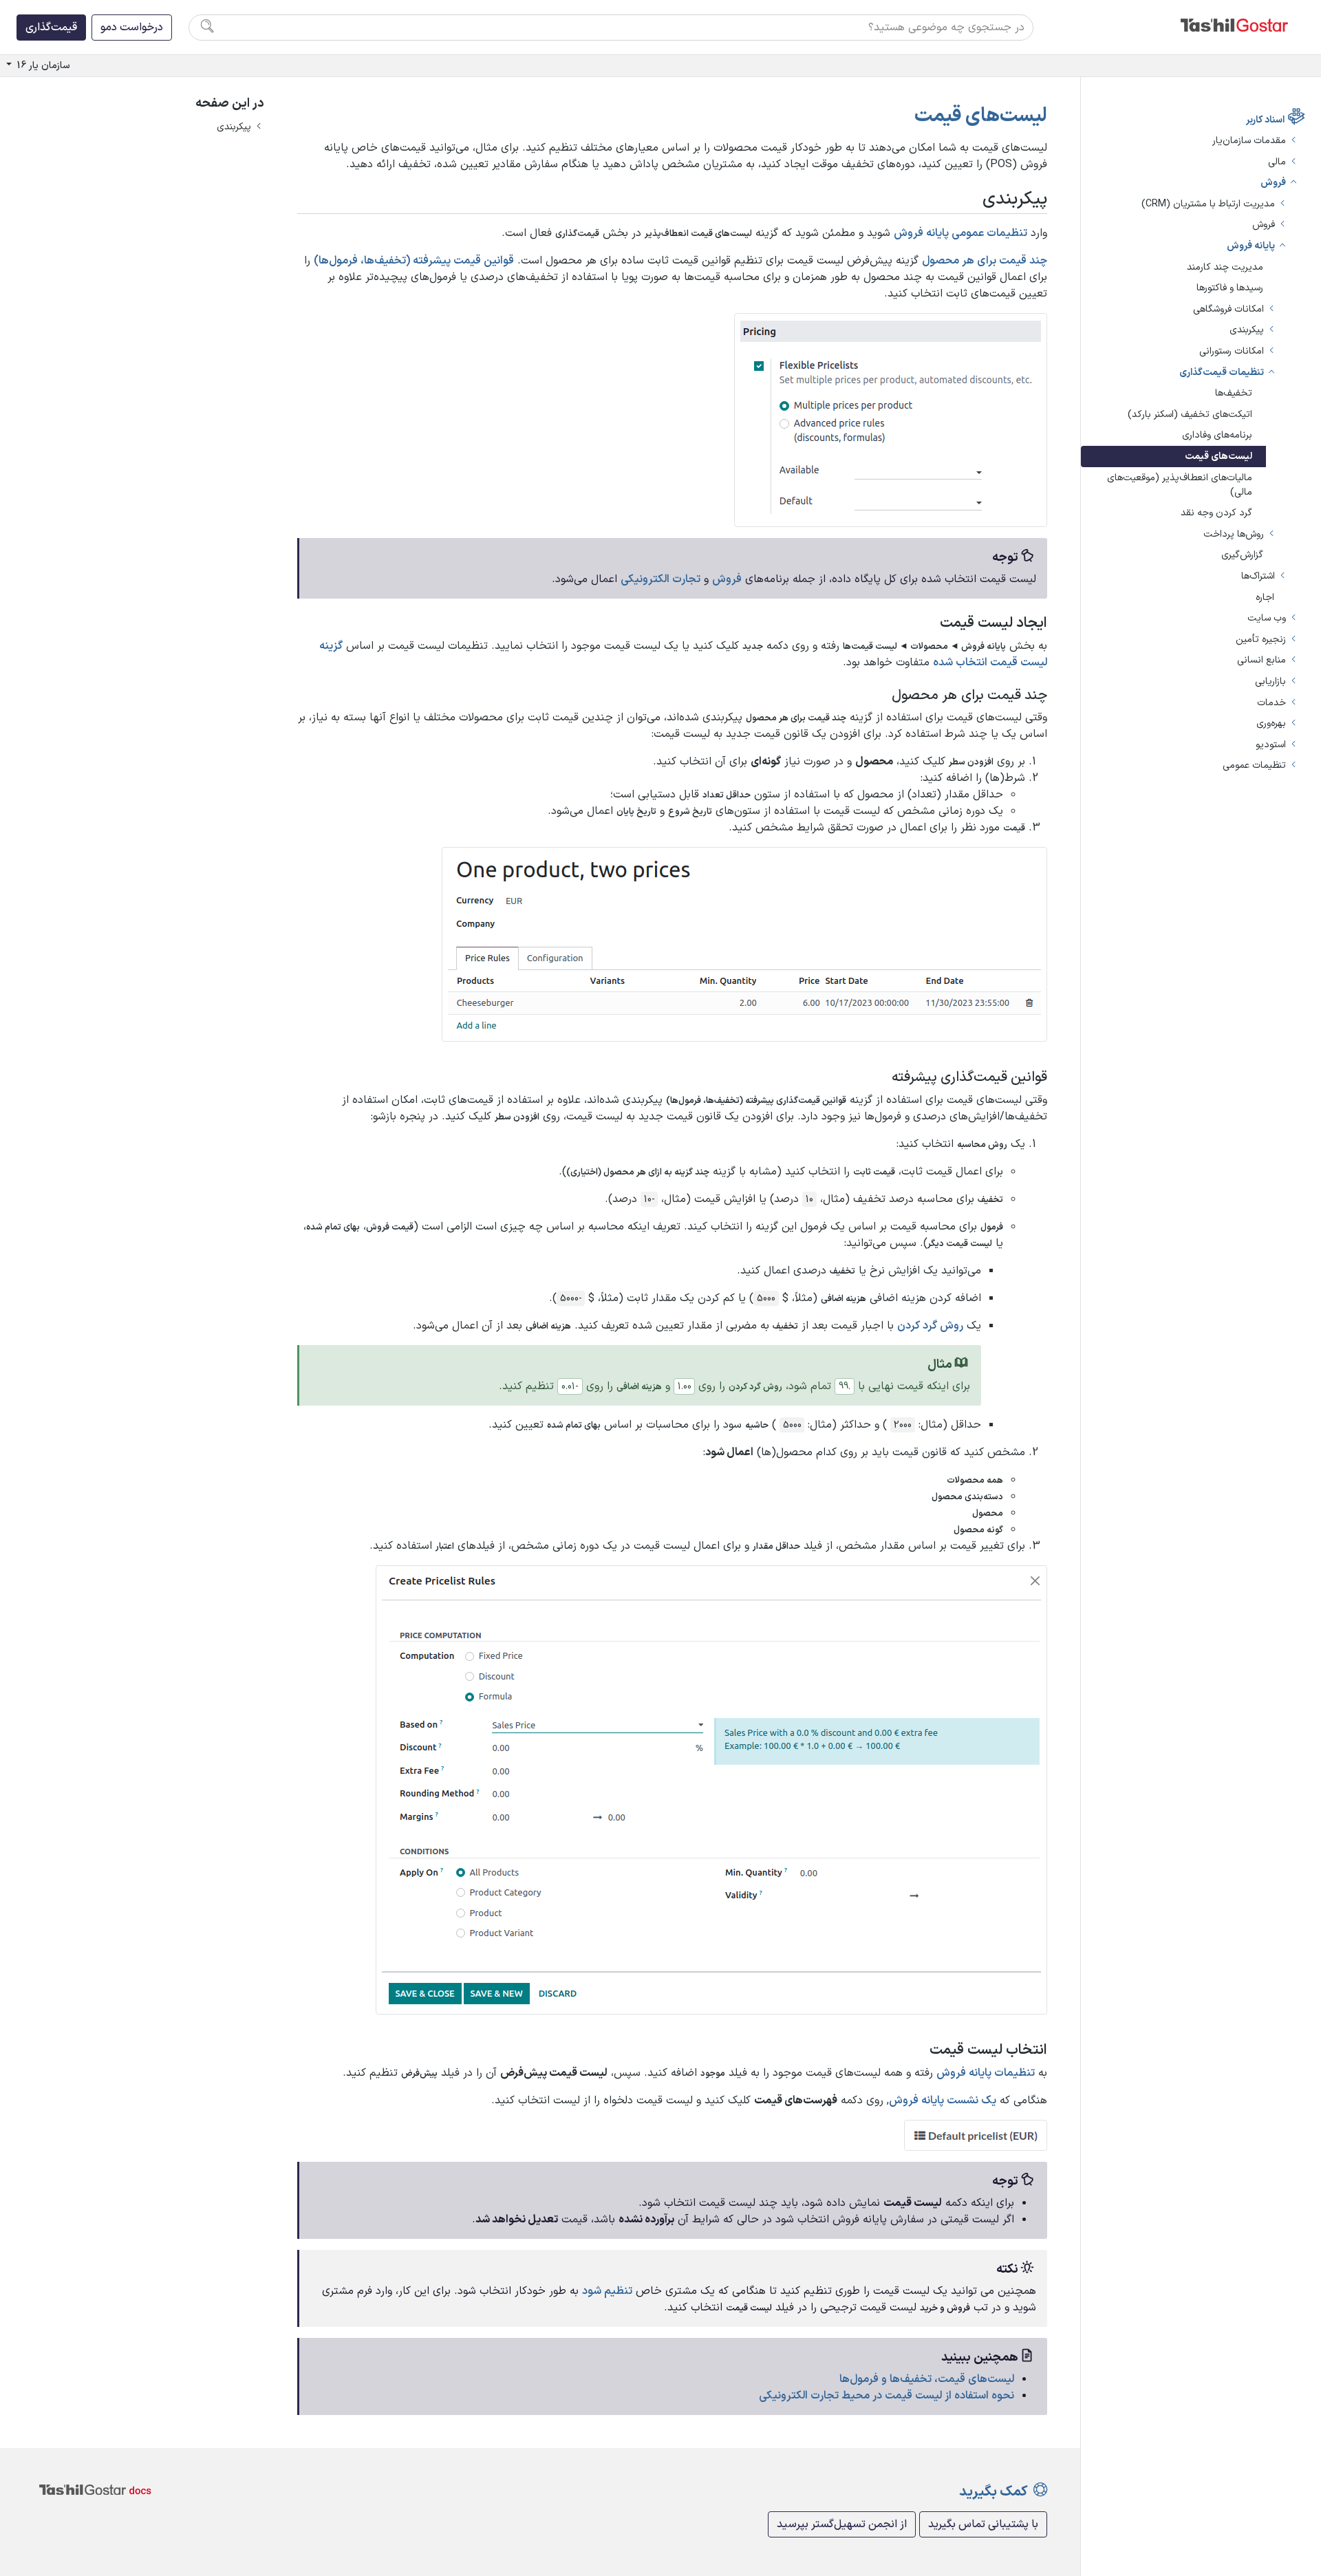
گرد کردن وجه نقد (1216, 513)
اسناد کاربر (1265, 120)
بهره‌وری (1271, 723)
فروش (1273, 183)
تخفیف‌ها (1234, 393)
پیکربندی (1247, 330)
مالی (1277, 162)
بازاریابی (1270, 681)
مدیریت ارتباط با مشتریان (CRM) (1208, 204)
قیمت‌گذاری (51, 28)
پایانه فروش (1251, 246)
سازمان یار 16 (42, 66)
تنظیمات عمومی (1254, 765)
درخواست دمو (132, 28)
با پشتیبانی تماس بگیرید (983, 2524)
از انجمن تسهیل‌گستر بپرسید (842, 2524)
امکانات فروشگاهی (1228, 309)
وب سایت (1267, 618)
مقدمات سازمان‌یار (1249, 141)
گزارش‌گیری (1242, 555)
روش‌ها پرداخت (1234, 534)
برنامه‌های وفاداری (1217, 435)
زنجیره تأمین (1261, 640)
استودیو (1271, 745)
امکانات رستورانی (1232, 351)
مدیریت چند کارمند (1225, 267)
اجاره (1265, 598)
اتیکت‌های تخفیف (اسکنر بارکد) (1190, 415)
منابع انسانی (1261, 660)
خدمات (1271, 703)
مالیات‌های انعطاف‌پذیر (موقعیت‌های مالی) (1180, 485)
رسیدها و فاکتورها (1230, 288)
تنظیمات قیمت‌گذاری (1222, 373)
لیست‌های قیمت (1218, 457)
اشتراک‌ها (1258, 576)
